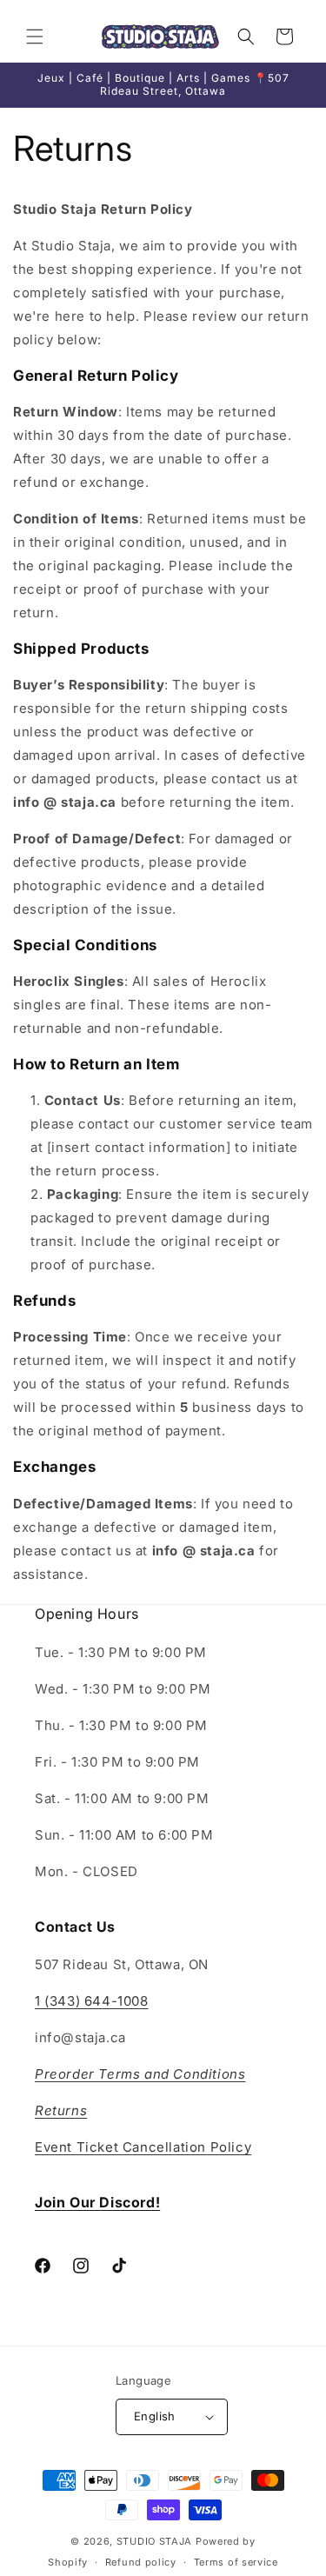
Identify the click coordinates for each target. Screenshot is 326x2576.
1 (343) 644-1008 (92, 2001)
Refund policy (141, 2562)
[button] (35, 37)
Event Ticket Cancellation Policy (143, 2147)
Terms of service (236, 2562)
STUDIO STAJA (154, 2541)
